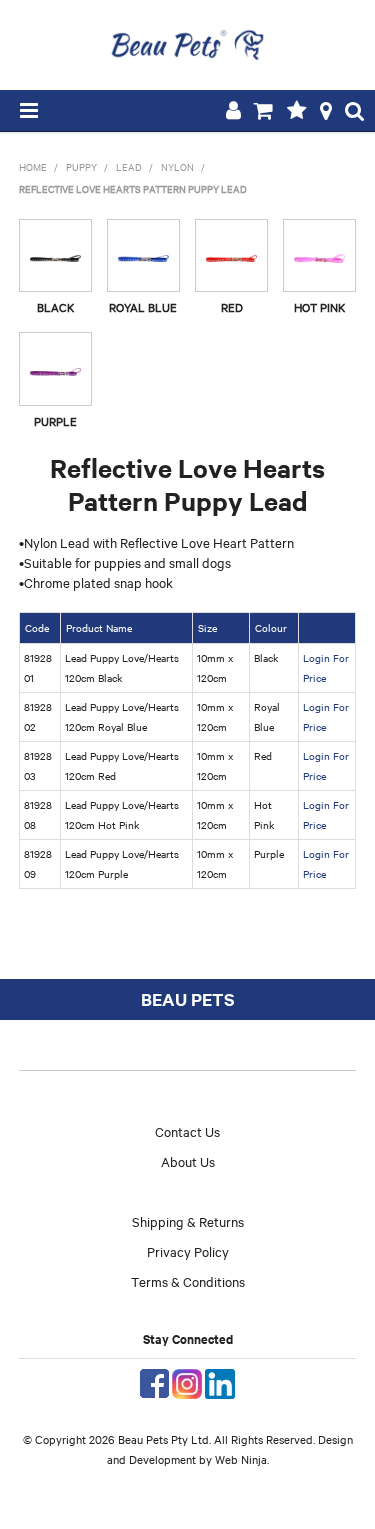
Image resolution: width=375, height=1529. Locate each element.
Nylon (177, 166)
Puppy (81, 166)
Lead (129, 166)
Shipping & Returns (188, 1221)
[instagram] (187, 1381)
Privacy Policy (188, 1251)
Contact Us (187, 1131)
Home (33, 166)
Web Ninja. (242, 1459)
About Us (188, 1161)
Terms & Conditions (188, 1281)
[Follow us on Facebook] (154, 1381)
